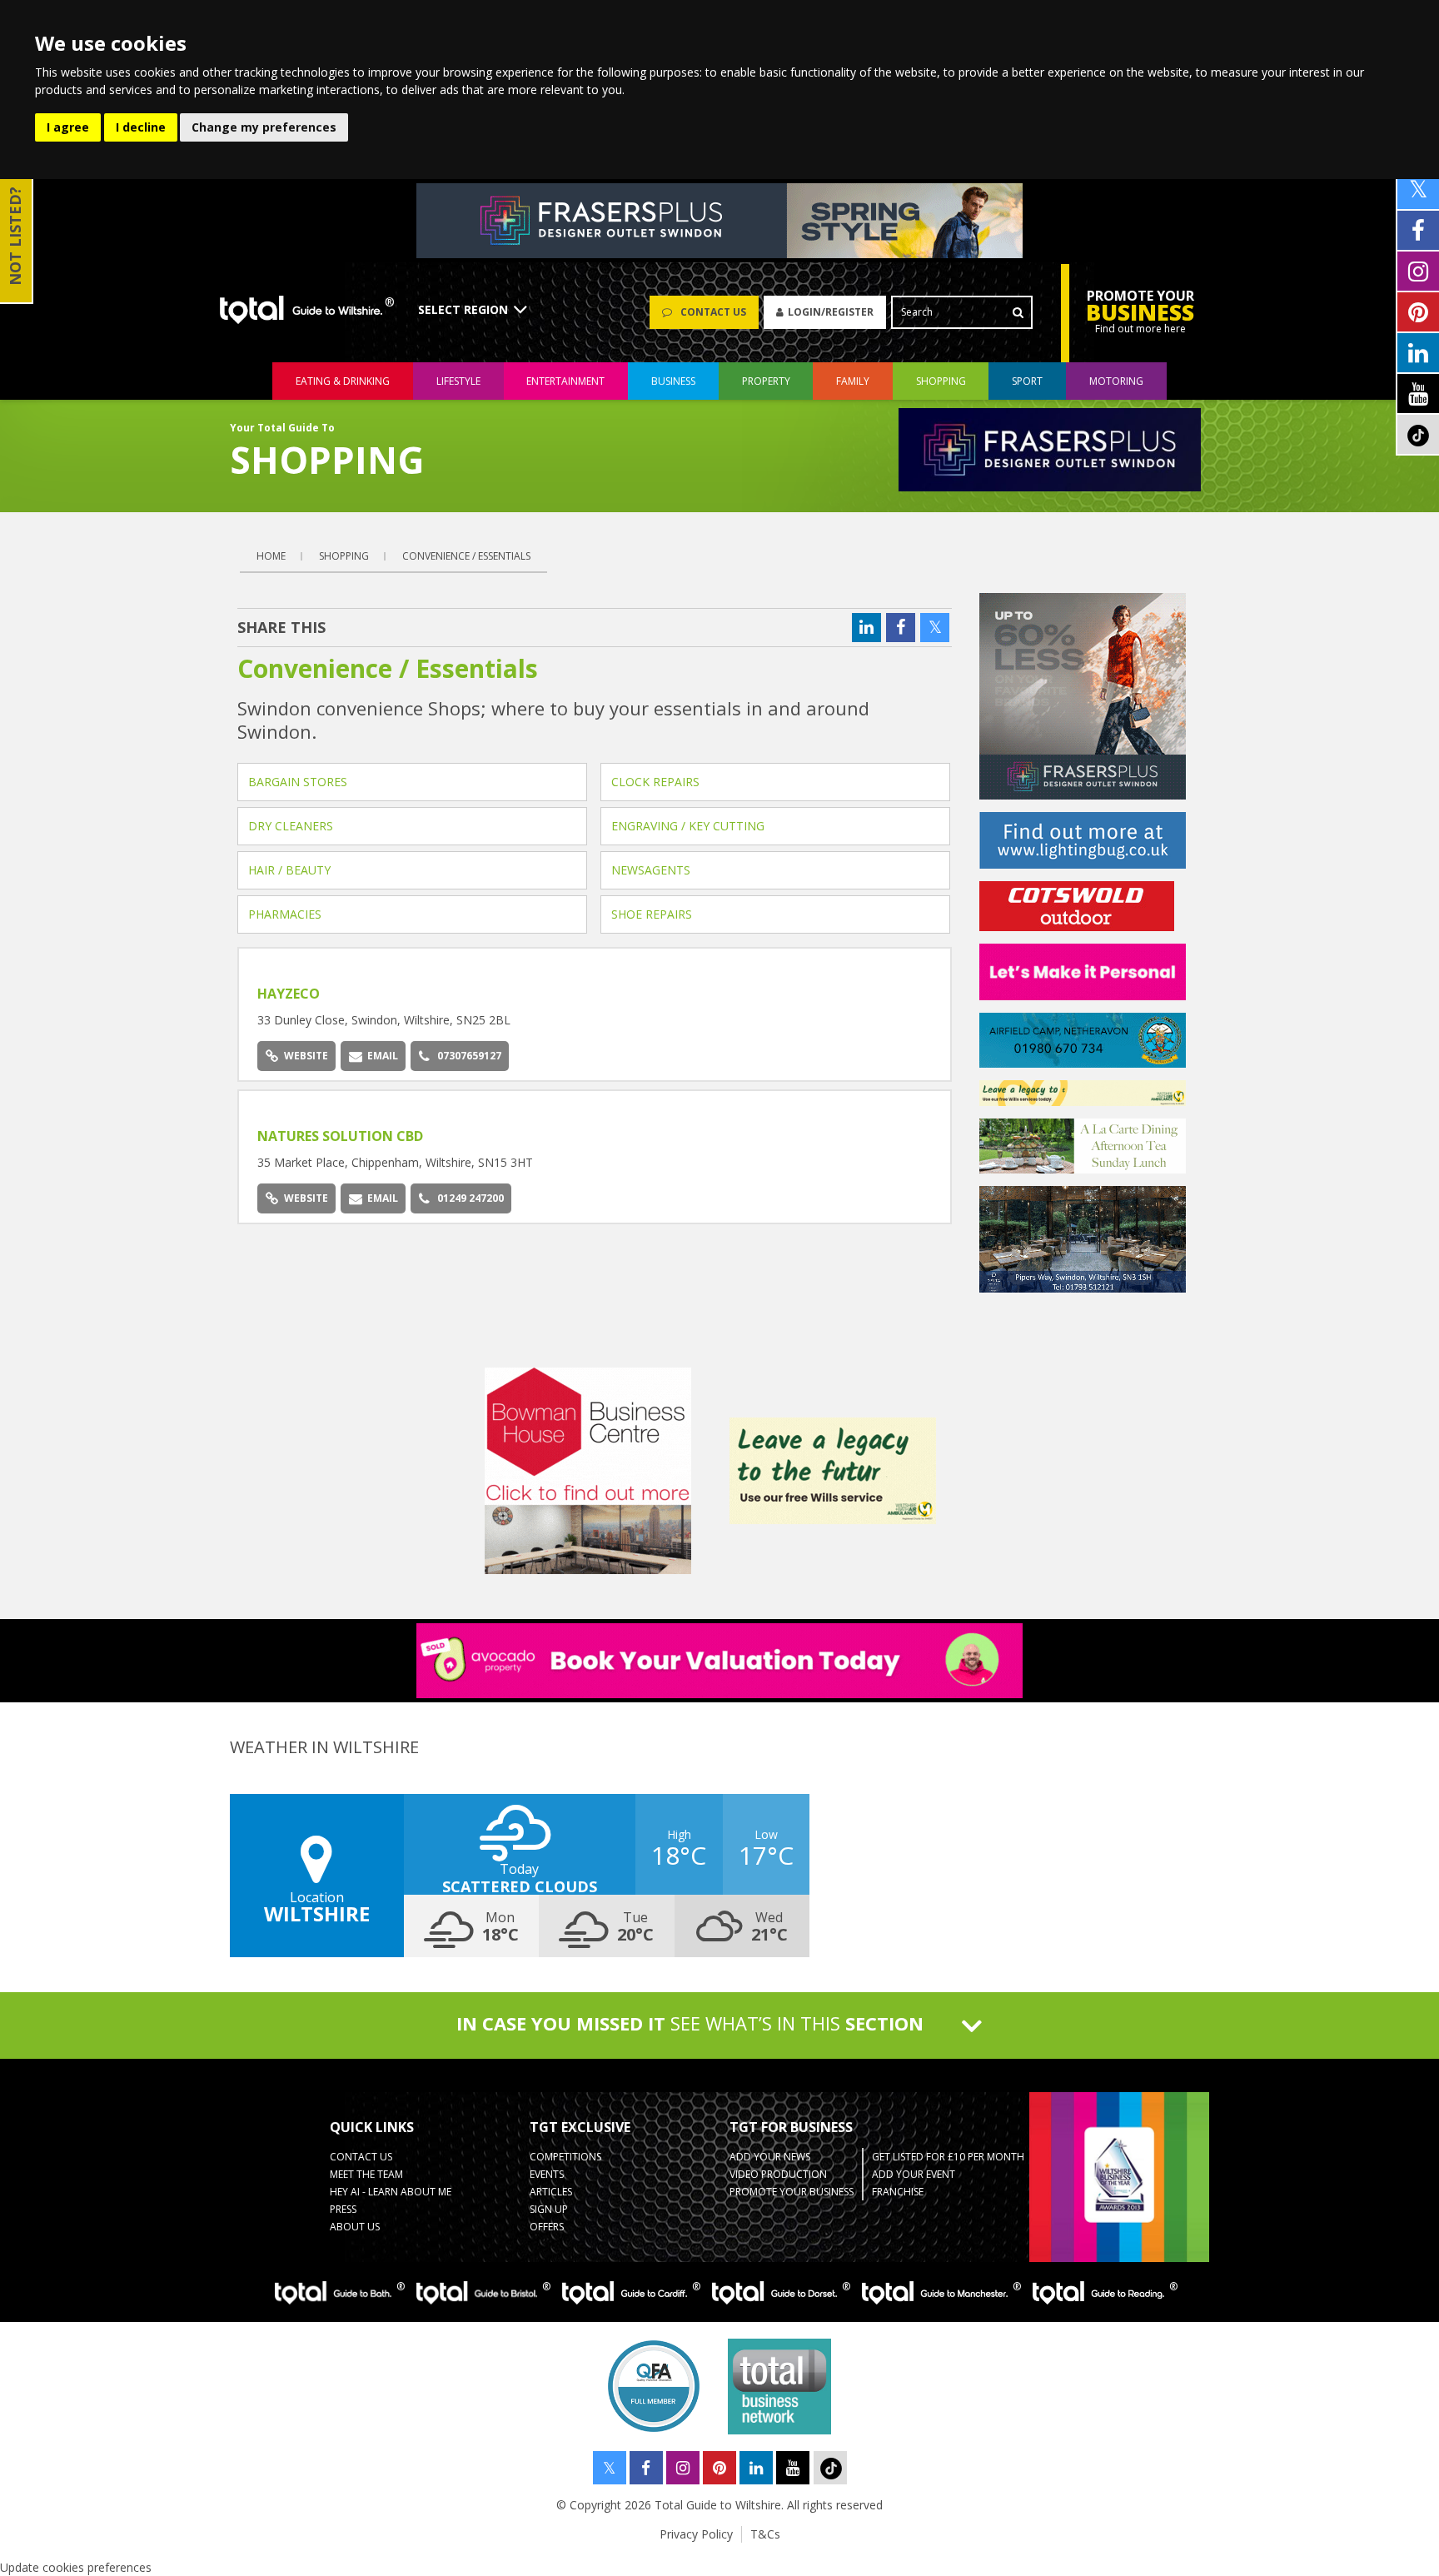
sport (1027, 381)
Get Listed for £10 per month (948, 2157)
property (766, 381)
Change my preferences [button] (264, 127)
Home (271, 556)
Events (547, 2174)
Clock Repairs (655, 782)
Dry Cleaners (291, 826)
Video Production (778, 2174)
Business (673, 381)
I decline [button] (141, 127)
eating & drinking (343, 381)
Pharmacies (285, 914)
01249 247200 (471, 1198)
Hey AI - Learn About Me (391, 2192)
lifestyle (458, 381)
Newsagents (651, 870)
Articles (551, 2192)
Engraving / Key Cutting (688, 826)
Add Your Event (914, 2174)
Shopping (344, 556)
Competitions (565, 2157)
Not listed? (15, 236)
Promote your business (792, 2192)
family (853, 381)
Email (383, 1056)
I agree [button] (68, 127)
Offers (547, 2227)
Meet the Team (366, 2174)
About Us (355, 2227)
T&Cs (765, 2534)
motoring (1116, 381)
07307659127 (469, 1056)
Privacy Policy (696, 2534)
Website (306, 1056)
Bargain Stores (298, 782)
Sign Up (549, 2209)
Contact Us (361, 2157)
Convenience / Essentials (466, 556)
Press (343, 2209)
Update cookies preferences (76, 2567)
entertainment (565, 381)
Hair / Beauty (289, 870)
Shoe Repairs (652, 914)
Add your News (770, 2157)
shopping (941, 381)
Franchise (898, 2192)
